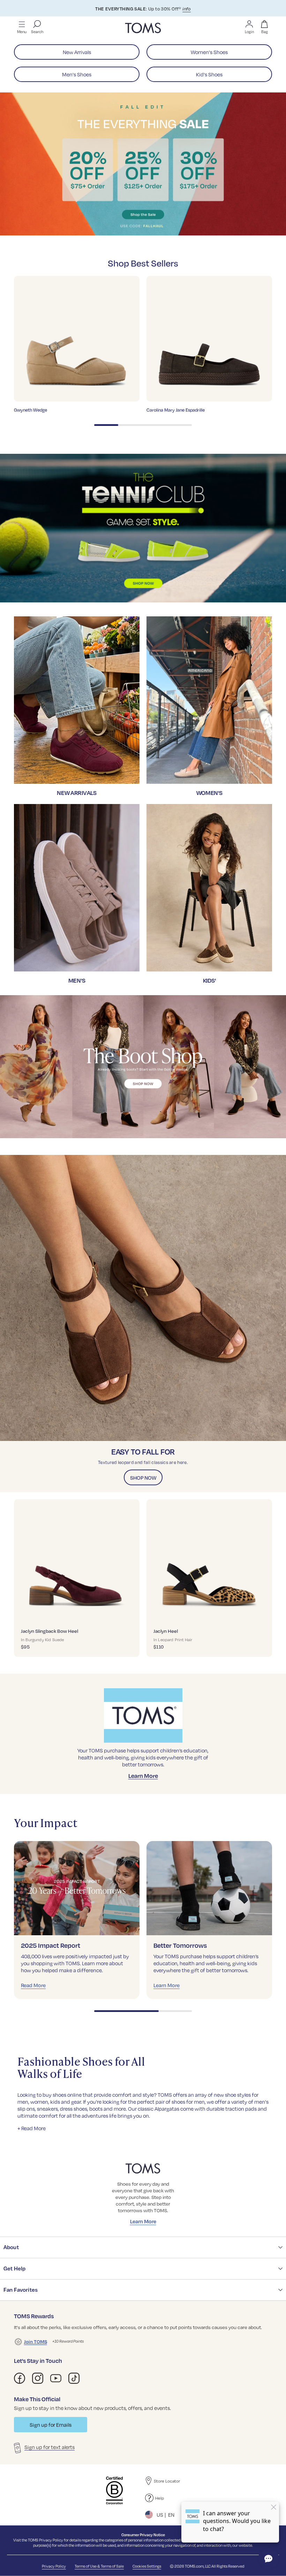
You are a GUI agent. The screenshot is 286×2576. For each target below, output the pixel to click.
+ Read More (32, 2128)
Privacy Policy (51, 2540)
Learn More (143, 1776)
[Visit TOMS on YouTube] (56, 2378)
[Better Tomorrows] (209, 1888)
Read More (33, 1985)
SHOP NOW (143, 1478)
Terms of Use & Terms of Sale (99, 2566)
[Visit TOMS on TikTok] (74, 2378)
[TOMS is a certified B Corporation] (114, 2491)
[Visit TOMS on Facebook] (20, 2378)
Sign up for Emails (51, 2425)
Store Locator (167, 2481)
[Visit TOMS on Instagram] (38, 2378)
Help (160, 2498)
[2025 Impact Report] (77, 1888)
